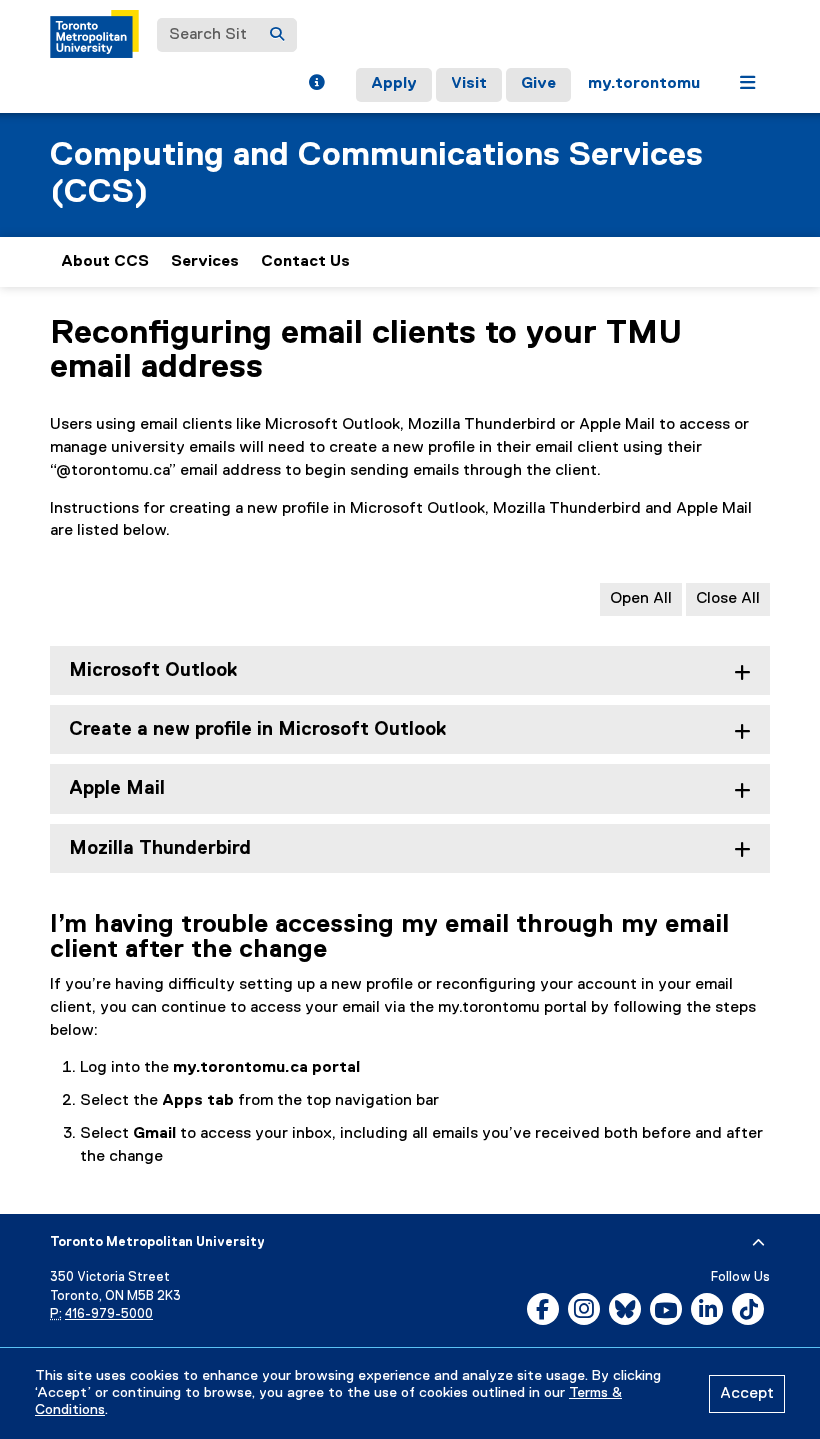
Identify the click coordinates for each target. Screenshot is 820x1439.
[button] (316, 85)
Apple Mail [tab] (117, 788)
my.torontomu (644, 84)
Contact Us (305, 262)
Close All (728, 599)
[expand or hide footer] (758, 1243)
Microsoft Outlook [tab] (153, 670)
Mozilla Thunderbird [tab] (160, 848)
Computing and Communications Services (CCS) (376, 174)
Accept (747, 1394)
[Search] (277, 35)
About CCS (105, 262)
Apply (394, 84)
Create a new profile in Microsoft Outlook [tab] (257, 729)
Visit (469, 84)
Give (538, 84)
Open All (641, 599)
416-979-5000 (109, 1314)
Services (205, 262)
